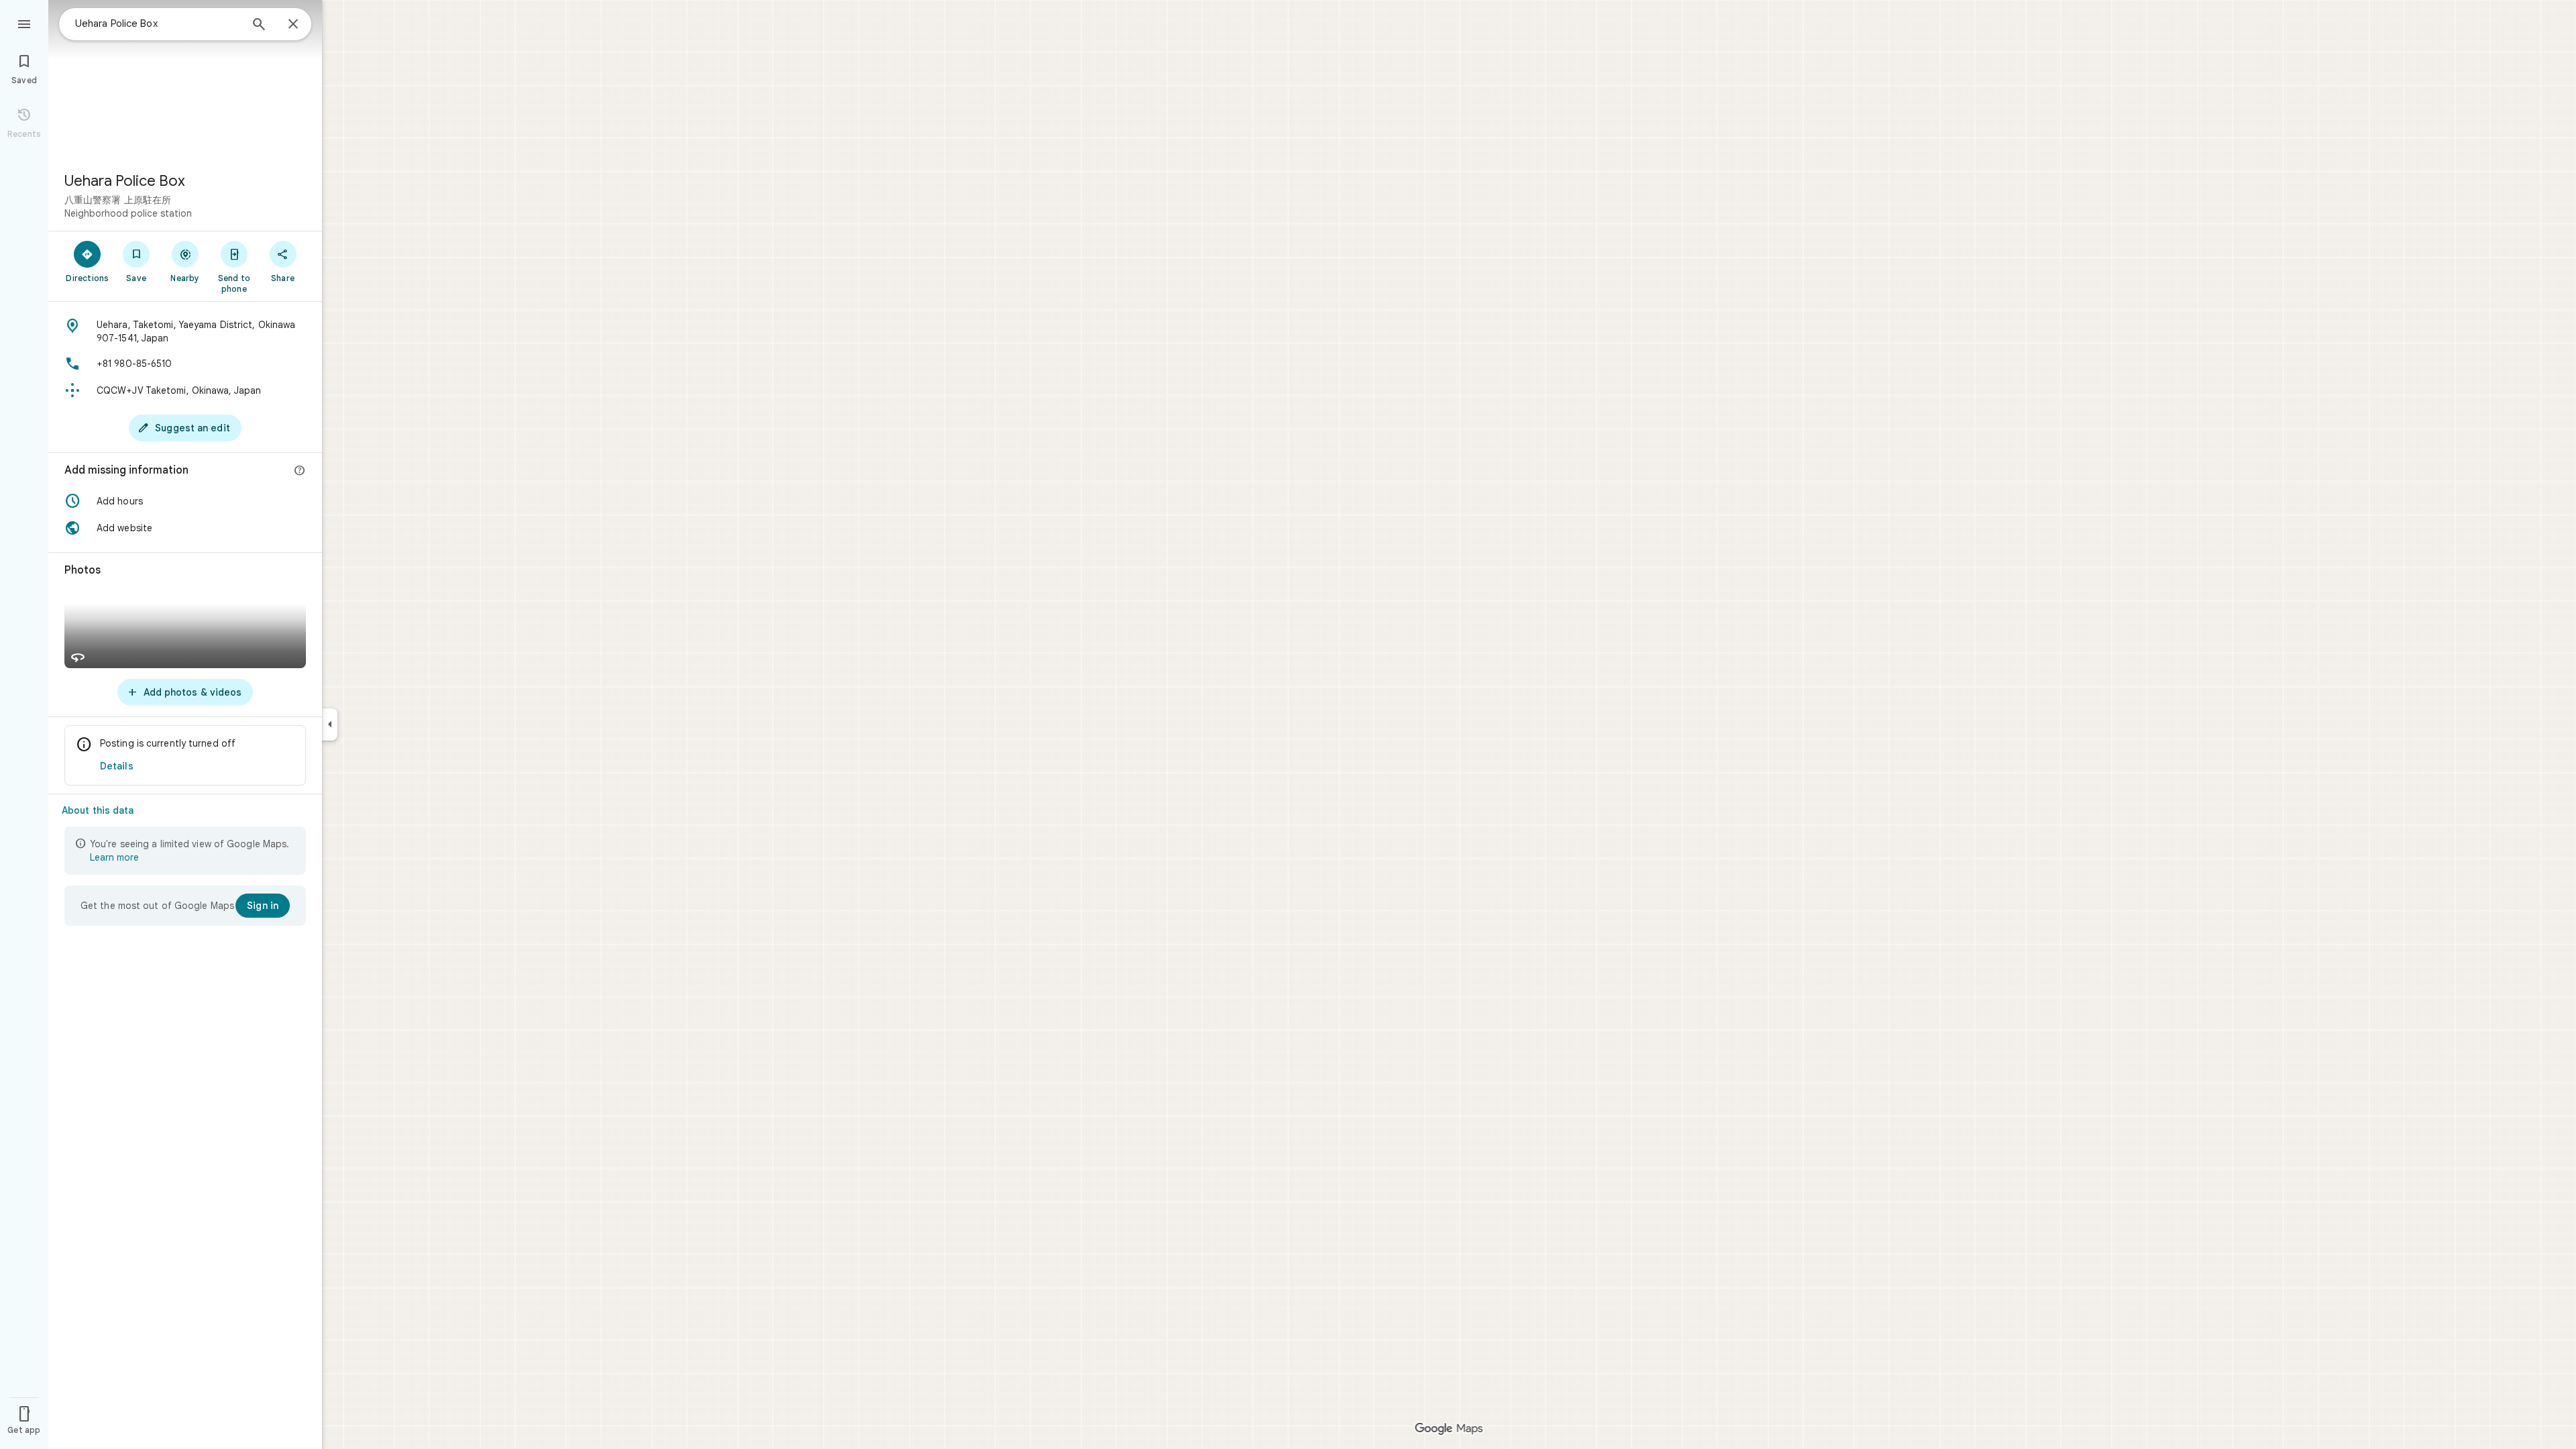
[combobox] (158, 23)
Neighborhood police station (128, 213)
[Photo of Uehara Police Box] (185, 80)
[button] (185, 501)
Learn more (114, 857)
